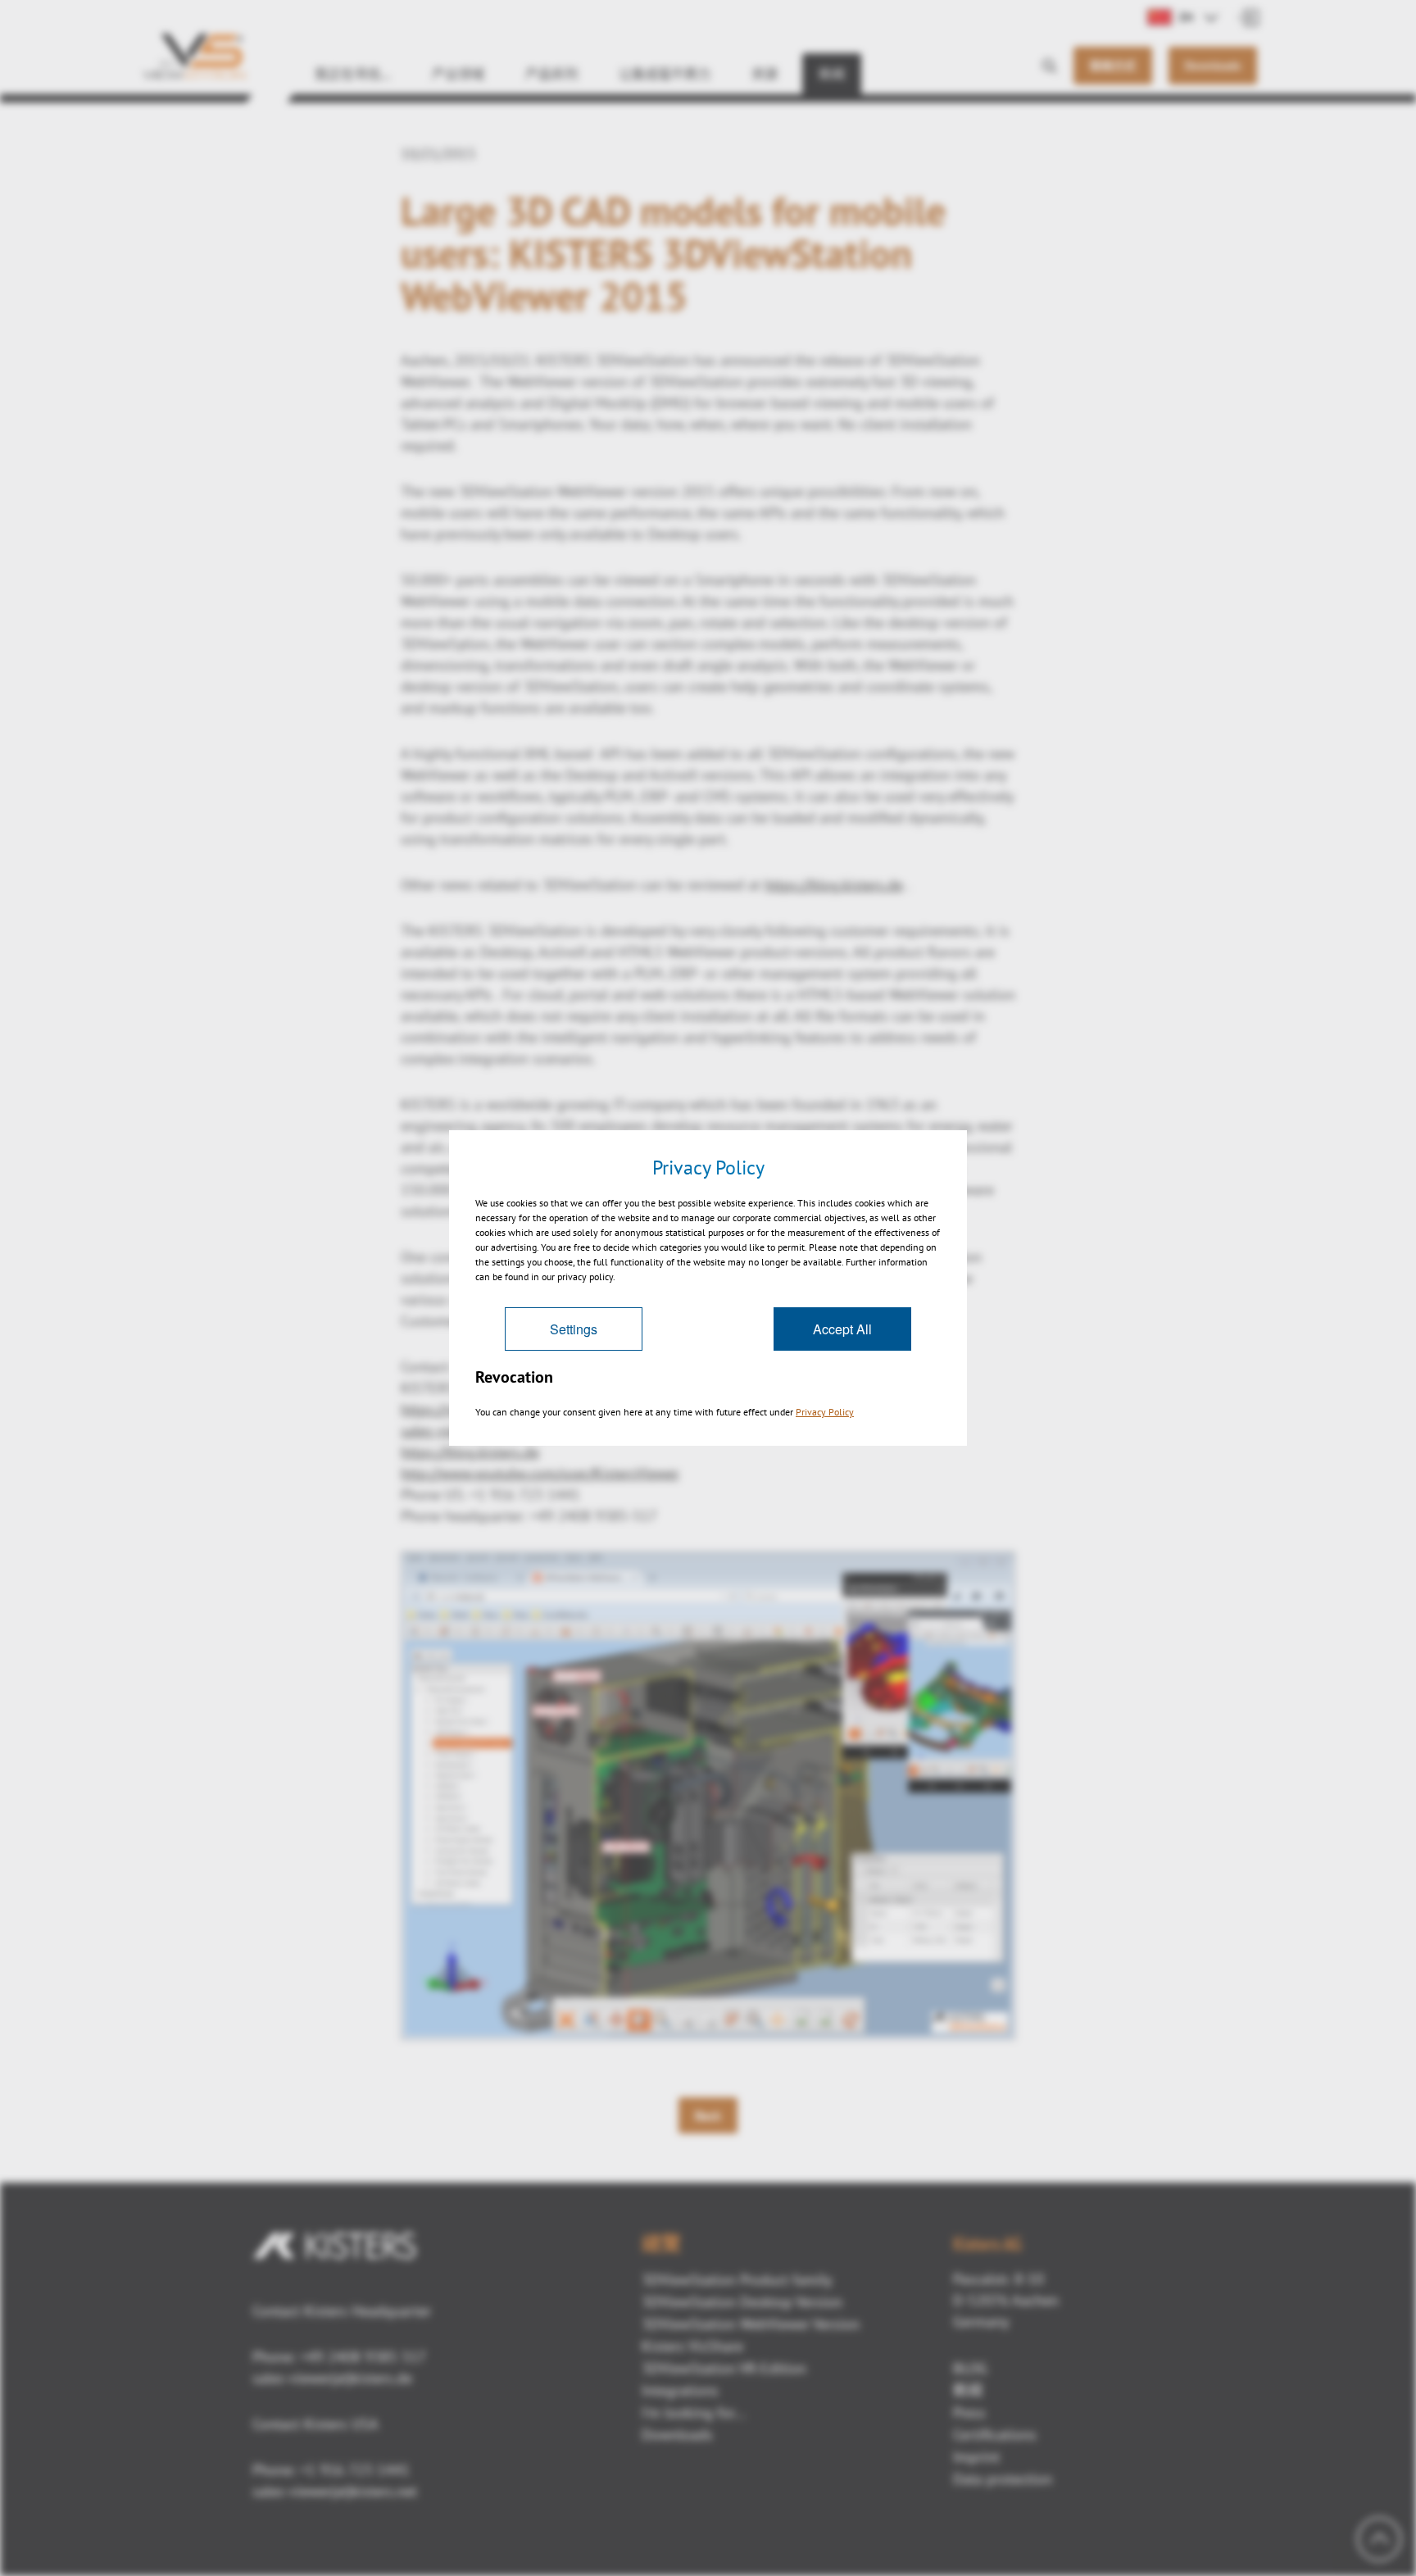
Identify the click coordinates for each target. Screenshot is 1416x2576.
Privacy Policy (825, 1412)
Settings (574, 1329)
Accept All (842, 1329)
